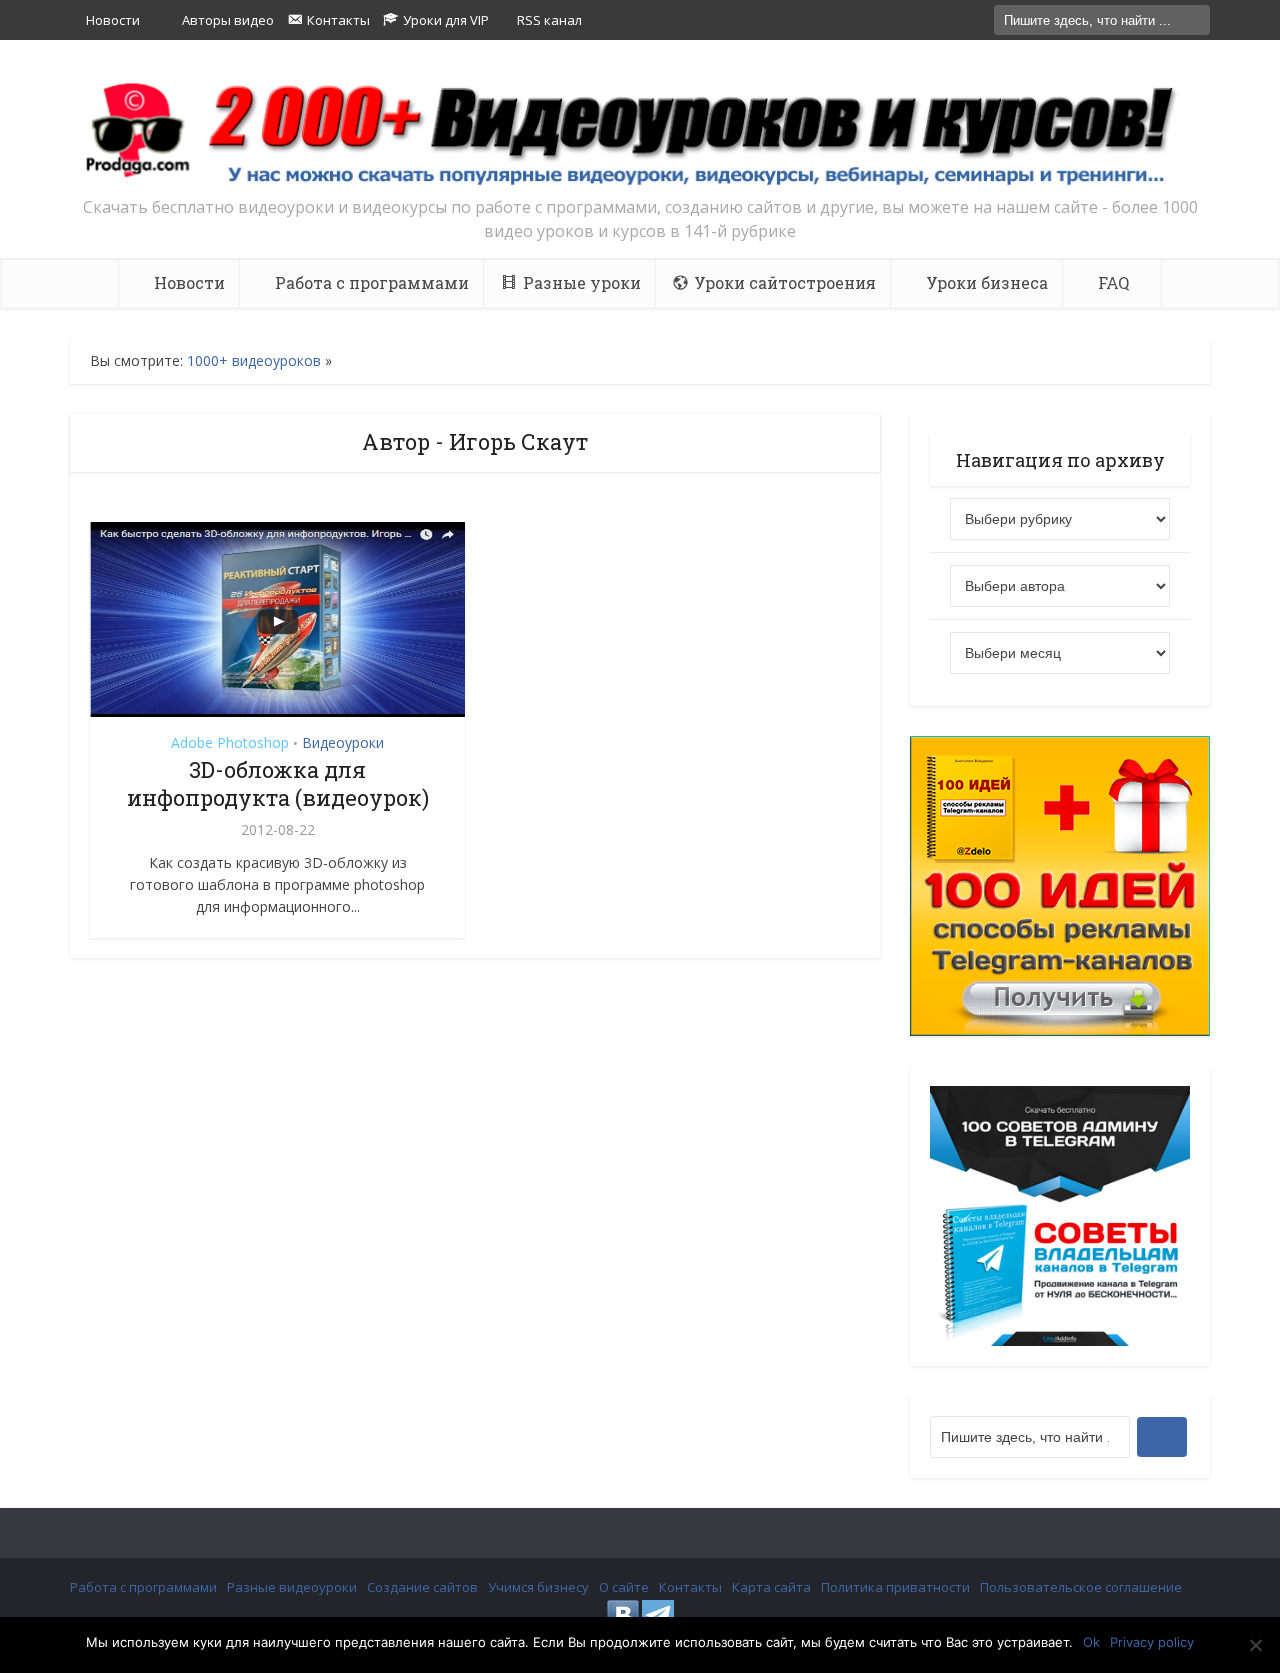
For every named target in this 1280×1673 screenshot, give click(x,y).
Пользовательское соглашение (1081, 1587)
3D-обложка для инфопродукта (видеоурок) (278, 783)
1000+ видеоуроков (254, 360)
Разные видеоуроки (292, 1587)
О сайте (624, 1587)
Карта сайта (771, 1587)
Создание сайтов (422, 1587)
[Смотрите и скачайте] (640, 132)
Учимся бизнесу (538, 1587)
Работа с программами (143, 1587)
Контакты (690, 1587)
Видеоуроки (343, 742)
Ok (1091, 1642)
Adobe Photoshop (230, 742)
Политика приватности (895, 1587)
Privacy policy (1152, 1642)
